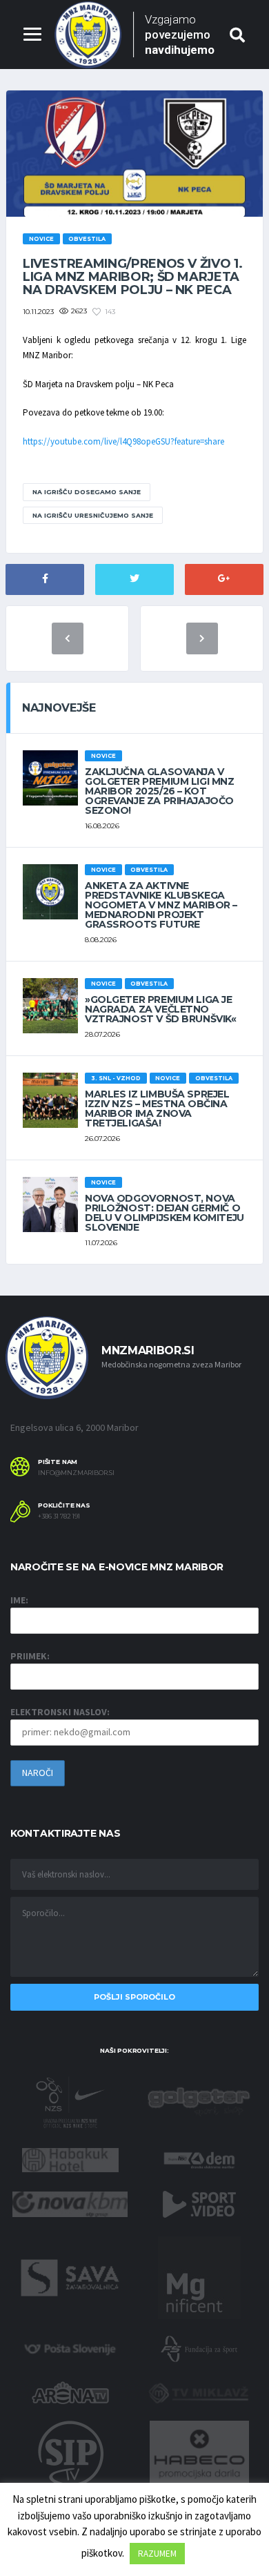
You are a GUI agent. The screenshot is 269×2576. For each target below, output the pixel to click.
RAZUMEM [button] (157, 2554)
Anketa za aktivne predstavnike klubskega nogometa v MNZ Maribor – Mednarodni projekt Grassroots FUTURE (161, 905)
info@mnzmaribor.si (76, 1473)
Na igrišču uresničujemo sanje (93, 515)
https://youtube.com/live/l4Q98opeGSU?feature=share (123, 441)
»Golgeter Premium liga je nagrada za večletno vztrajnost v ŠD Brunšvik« (161, 1009)
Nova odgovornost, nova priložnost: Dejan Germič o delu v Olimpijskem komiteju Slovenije (165, 1213)
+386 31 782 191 (59, 1516)
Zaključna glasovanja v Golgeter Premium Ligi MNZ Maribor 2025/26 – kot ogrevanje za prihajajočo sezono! (160, 791)
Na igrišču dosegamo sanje (87, 492)
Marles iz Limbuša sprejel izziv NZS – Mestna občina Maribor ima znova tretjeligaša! (157, 1109)
